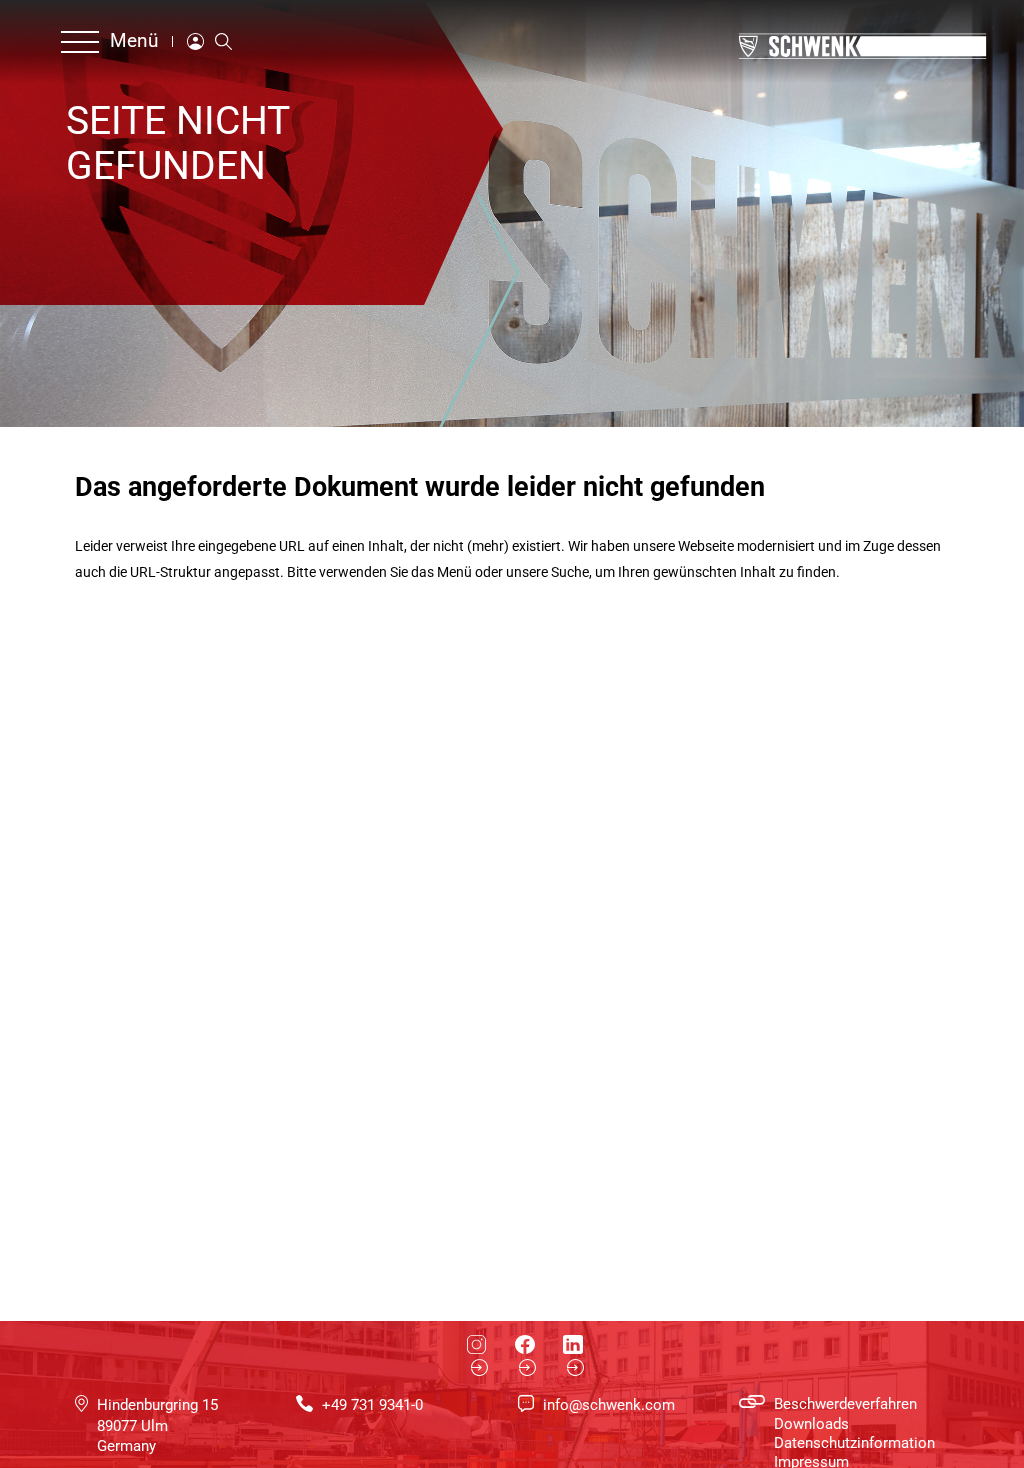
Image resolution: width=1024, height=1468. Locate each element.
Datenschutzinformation (854, 1443)
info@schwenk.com (609, 1405)
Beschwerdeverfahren (845, 1404)
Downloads (811, 1424)
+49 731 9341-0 (372, 1405)
